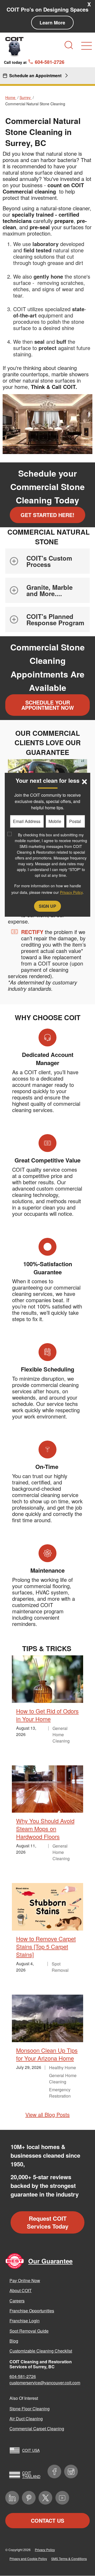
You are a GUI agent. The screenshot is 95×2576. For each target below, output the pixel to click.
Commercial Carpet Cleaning (37, 2429)
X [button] (89, 4)
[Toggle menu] (87, 46)
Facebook (54, 2471)
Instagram (71, 2471)
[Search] (69, 45)
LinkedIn (12, 2498)
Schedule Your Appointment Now (48, 705)
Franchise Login (25, 2321)
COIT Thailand (31, 2475)
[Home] (15, 47)
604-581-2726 (23, 2376)
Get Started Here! (47, 515)
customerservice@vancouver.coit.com (45, 2383)
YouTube (62, 2498)
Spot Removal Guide (29, 2331)
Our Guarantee (50, 2261)
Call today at (34, 62)
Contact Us (47, 2520)
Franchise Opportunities (32, 2311)
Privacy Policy (45, 2550)
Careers (17, 2301)
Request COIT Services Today (48, 2222)
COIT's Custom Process (49, 561)
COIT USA (31, 2450)
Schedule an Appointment (35, 75)
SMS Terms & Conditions (69, 2559)
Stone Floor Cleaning (30, 2409)
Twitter (45, 2498)
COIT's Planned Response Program (55, 619)
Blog (14, 2341)
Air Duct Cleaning (26, 2419)
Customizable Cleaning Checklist (41, 2351)
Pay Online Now (25, 2280)
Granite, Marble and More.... (49, 590)
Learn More (52, 23)
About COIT (21, 2290)
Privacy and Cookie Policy (28, 2559)
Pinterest (29, 2498)
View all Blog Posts (47, 2114)
